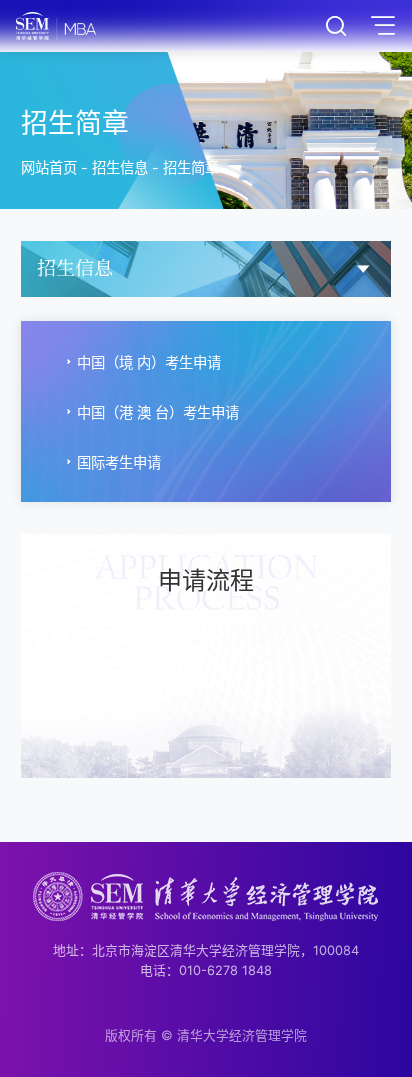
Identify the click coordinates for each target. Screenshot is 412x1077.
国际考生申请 (119, 462)
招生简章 (191, 167)
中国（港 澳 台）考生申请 (158, 412)
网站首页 (49, 167)
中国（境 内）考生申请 (149, 362)
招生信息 (120, 167)
